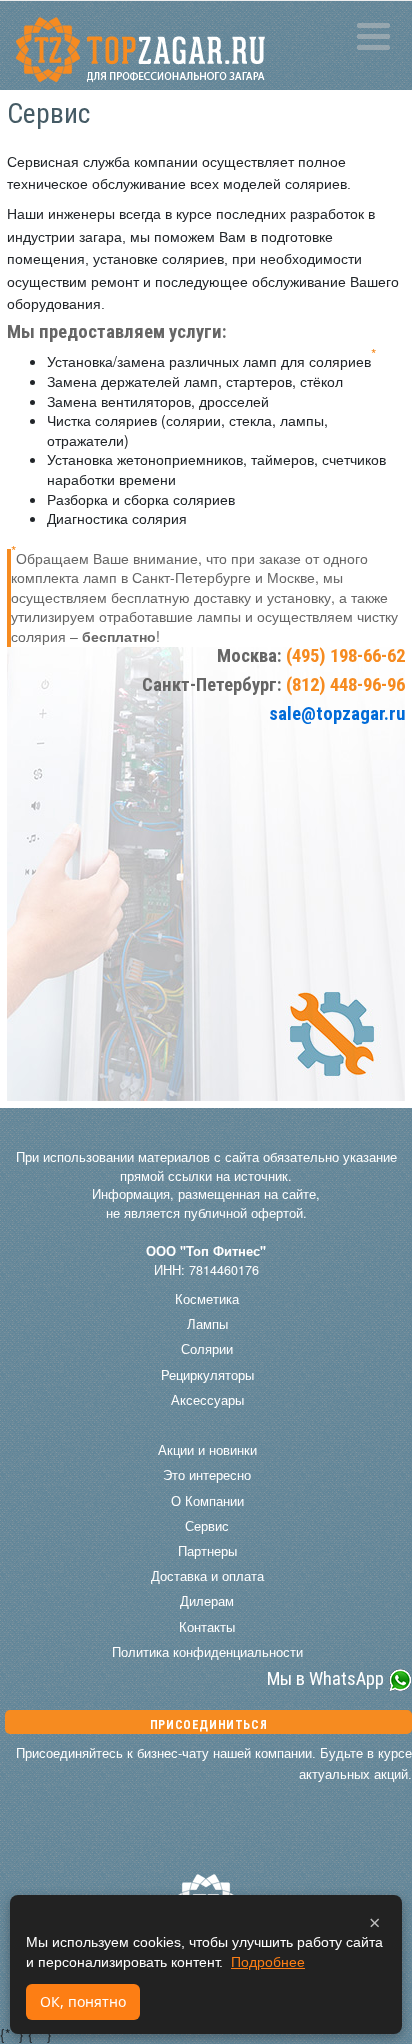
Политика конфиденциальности (207, 1652)
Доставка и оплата (207, 1576)
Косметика (207, 1299)
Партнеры (207, 1551)
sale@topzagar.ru (337, 714)
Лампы (207, 1324)
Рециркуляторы (207, 1375)
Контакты (207, 1627)
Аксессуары (207, 1400)
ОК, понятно (83, 2001)
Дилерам (207, 1601)
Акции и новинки (207, 1450)
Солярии (207, 1349)
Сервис (207, 1526)
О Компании (207, 1501)
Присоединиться (208, 1725)
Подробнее (268, 1962)
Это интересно (207, 1475)
